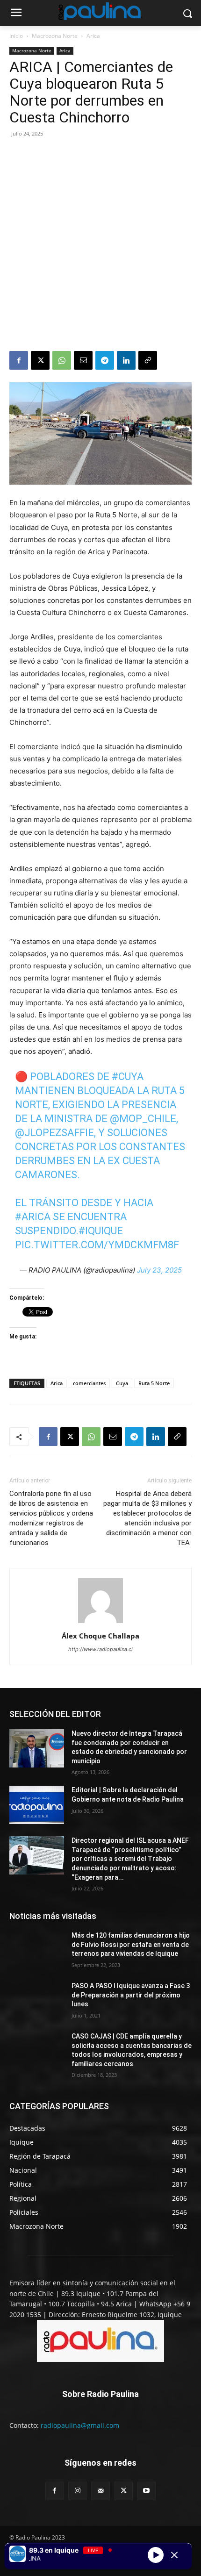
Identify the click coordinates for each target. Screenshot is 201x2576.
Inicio (16, 36)
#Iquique (101, 1231)
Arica (93, 36)
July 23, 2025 (159, 1270)
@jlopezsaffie (54, 1133)
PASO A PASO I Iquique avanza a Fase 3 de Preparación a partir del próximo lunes (131, 1995)
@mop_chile (143, 1119)
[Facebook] (19, 360)
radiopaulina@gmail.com (80, 2425)
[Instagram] (77, 2491)
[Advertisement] (100, 246)
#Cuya (128, 1077)
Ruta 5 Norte (154, 1383)
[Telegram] (105, 360)
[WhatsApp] (62, 360)
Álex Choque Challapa (100, 1636)
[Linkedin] (126, 360)
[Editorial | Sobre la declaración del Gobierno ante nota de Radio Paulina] (37, 1805)
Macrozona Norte (55, 36)
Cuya (122, 1383)
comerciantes (89, 1383)
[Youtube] (147, 2491)
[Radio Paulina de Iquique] (100, 11)
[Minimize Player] (174, 2555)
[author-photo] (100, 1623)
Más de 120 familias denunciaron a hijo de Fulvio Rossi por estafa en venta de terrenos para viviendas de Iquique (131, 1944)
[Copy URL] (148, 360)
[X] (40, 360)
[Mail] (100, 2491)
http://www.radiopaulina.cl (100, 1649)
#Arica (33, 1217)
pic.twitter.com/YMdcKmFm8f (97, 1245)
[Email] (83, 360)
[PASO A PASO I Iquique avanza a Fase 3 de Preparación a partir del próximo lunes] (37, 2001)
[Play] (156, 2555)
